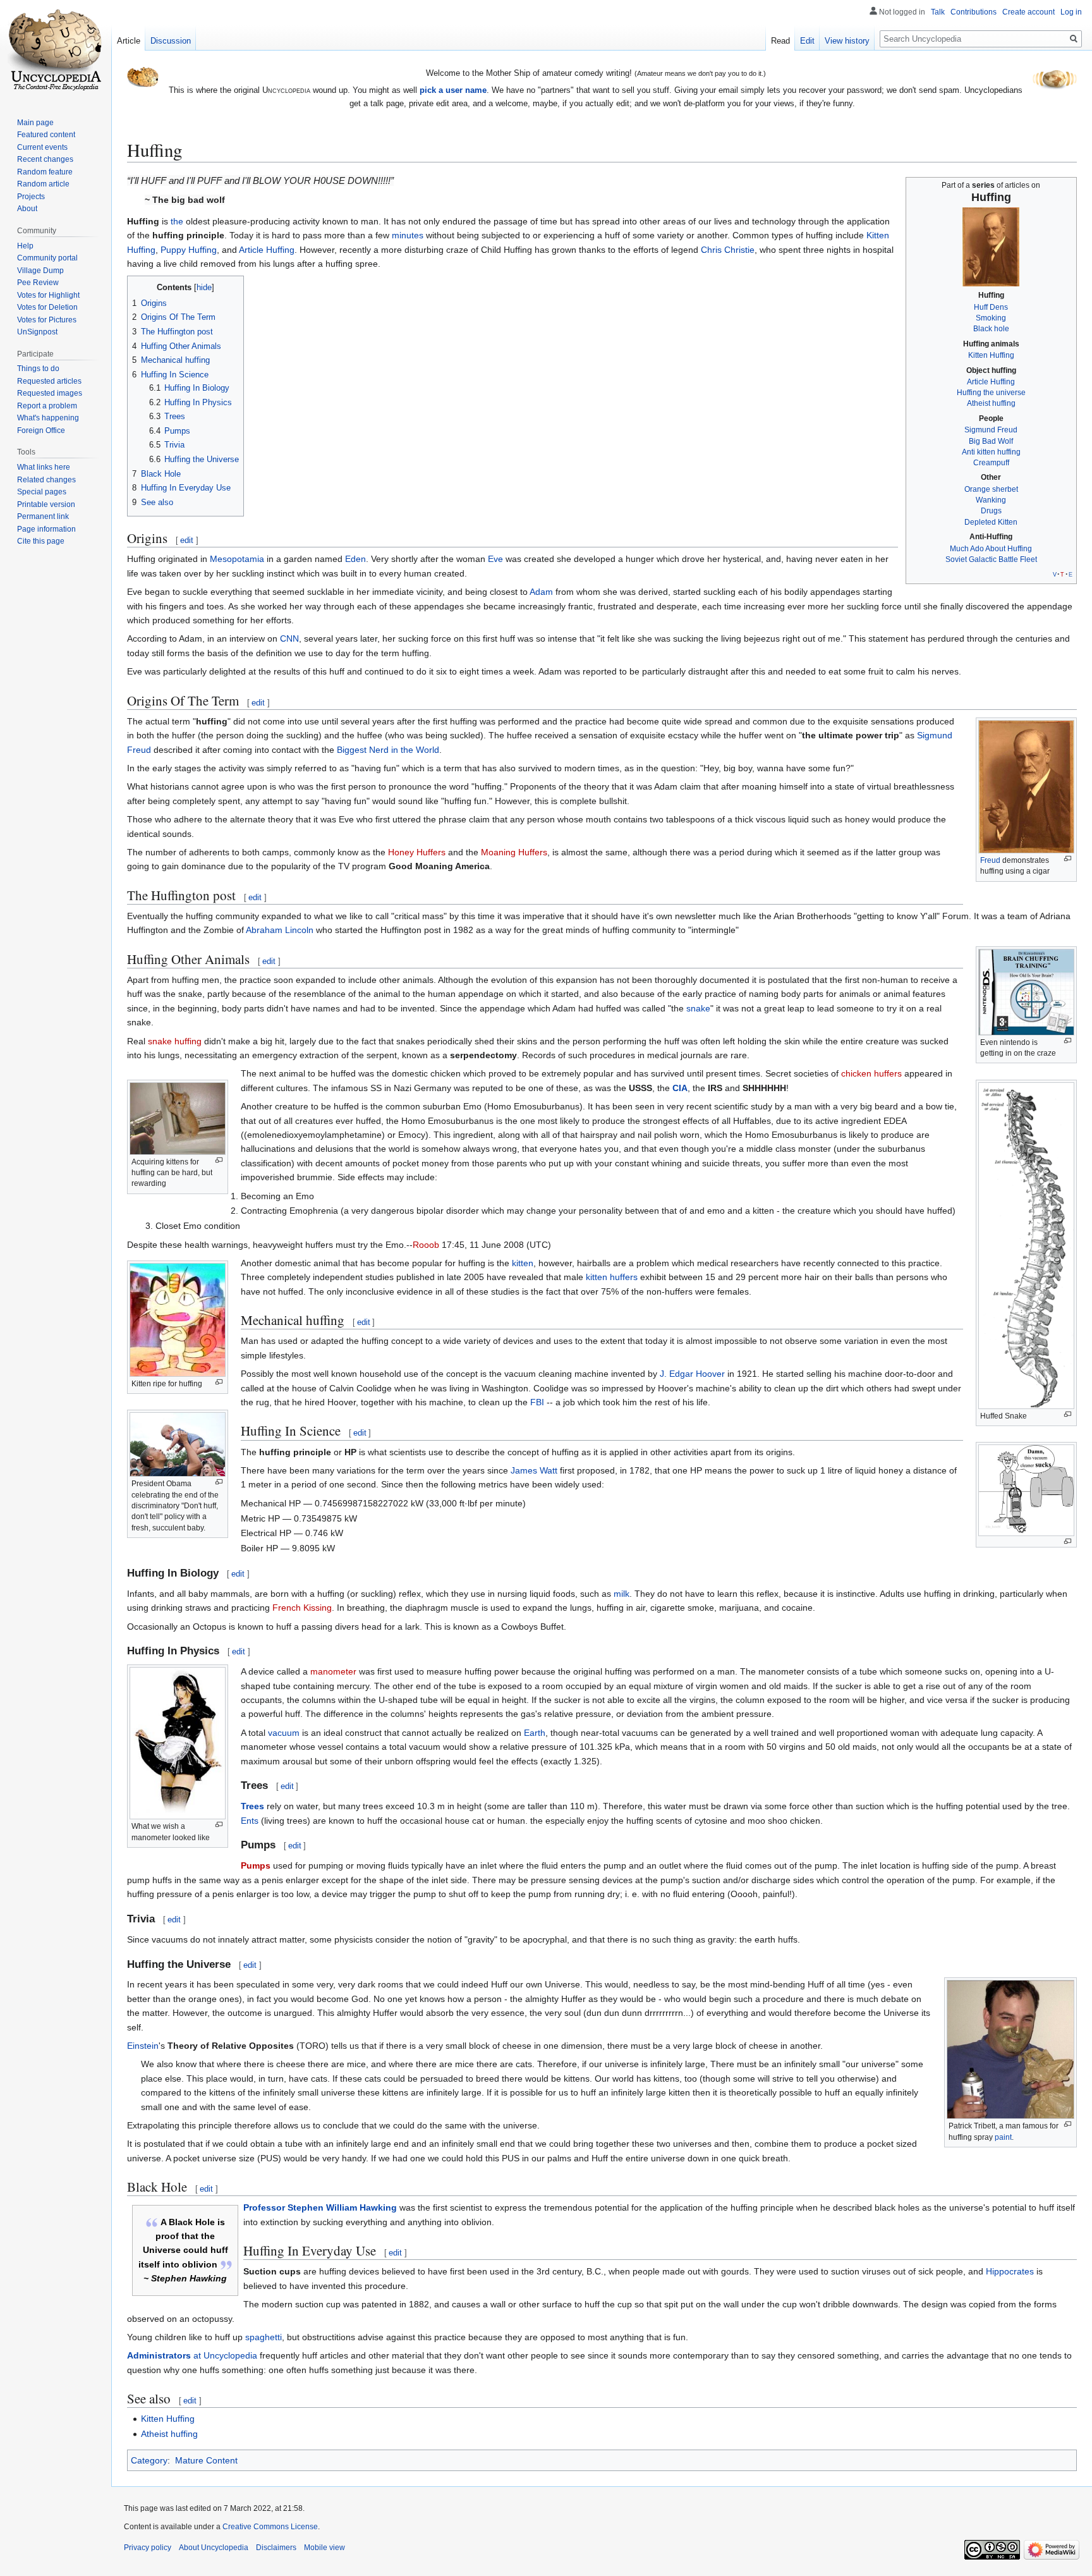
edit (187, 540)
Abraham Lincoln (280, 930)
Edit (807, 41)
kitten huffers (612, 1277)
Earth (535, 1733)
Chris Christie (728, 250)
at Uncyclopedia (192, 2355)
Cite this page (41, 541)
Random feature (45, 172)
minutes (408, 235)
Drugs (991, 511)
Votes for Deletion (47, 307)
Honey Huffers (417, 852)
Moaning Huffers (514, 852)
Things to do (38, 369)
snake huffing (175, 1041)
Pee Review (38, 283)
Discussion (171, 41)
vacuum (284, 1733)
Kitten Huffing (991, 355)
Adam (541, 592)
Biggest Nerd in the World (388, 750)
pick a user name (453, 90)
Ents (250, 1821)
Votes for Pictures (47, 320)
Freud (990, 860)
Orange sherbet (991, 489)
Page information (46, 529)
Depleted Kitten (991, 522)
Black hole (991, 329)
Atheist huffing (991, 403)
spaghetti (264, 2337)
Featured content (46, 135)
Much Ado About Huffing (991, 549)
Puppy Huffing (189, 250)
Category (149, 2460)
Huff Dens (991, 307)
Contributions (974, 12)
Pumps (256, 1865)
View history (847, 41)
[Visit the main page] (56, 51)
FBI (537, 1402)
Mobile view (325, 2548)
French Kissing (302, 1608)
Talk (938, 12)
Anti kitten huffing (991, 452)
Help (25, 246)
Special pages (42, 492)
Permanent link (43, 516)
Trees (252, 1806)
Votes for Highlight (48, 295)
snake (698, 1008)
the (177, 221)
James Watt (534, 1470)
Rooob (426, 1245)
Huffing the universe (991, 393)
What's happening (48, 418)
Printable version (46, 504)
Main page (35, 123)
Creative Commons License (270, 2527)
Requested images (50, 393)
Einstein (143, 2046)
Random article (43, 184)
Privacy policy (148, 2548)
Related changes (46, 480)
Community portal (47, 258)
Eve (495, 559)
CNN (289, 638)
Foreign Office (41, 430)
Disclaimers (276, 2548)
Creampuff (991, 463)
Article (129, 41)
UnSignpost (37, 332)
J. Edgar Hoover (692, 1374)
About (27, 209)
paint (1003, 2137)
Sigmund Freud (991, 430)
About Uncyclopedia (214, 2548)
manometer (333, 1671)
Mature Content (206, 2460)
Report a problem (47, 406)
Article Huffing (991, 382)
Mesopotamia (237, 559)
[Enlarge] (1068, 859)
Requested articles (49, 381)
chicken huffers (871, 1073)
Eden (355, 559)
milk (622, 1594)
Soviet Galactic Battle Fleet (991, 559)
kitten (523, 1263)
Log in (1071, 12)
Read (780, 41)
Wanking (991, 500)
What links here (44, 467)
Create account (1028, 12)
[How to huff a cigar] (991, 247)
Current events (42, 147)
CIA (680, 1088)
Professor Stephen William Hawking (320, 2207)
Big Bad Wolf (991, 441)
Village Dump (40, 271)
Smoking (991, 318)
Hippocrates (1010, 2271)
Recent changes (45, 159)
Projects (31, 197)
